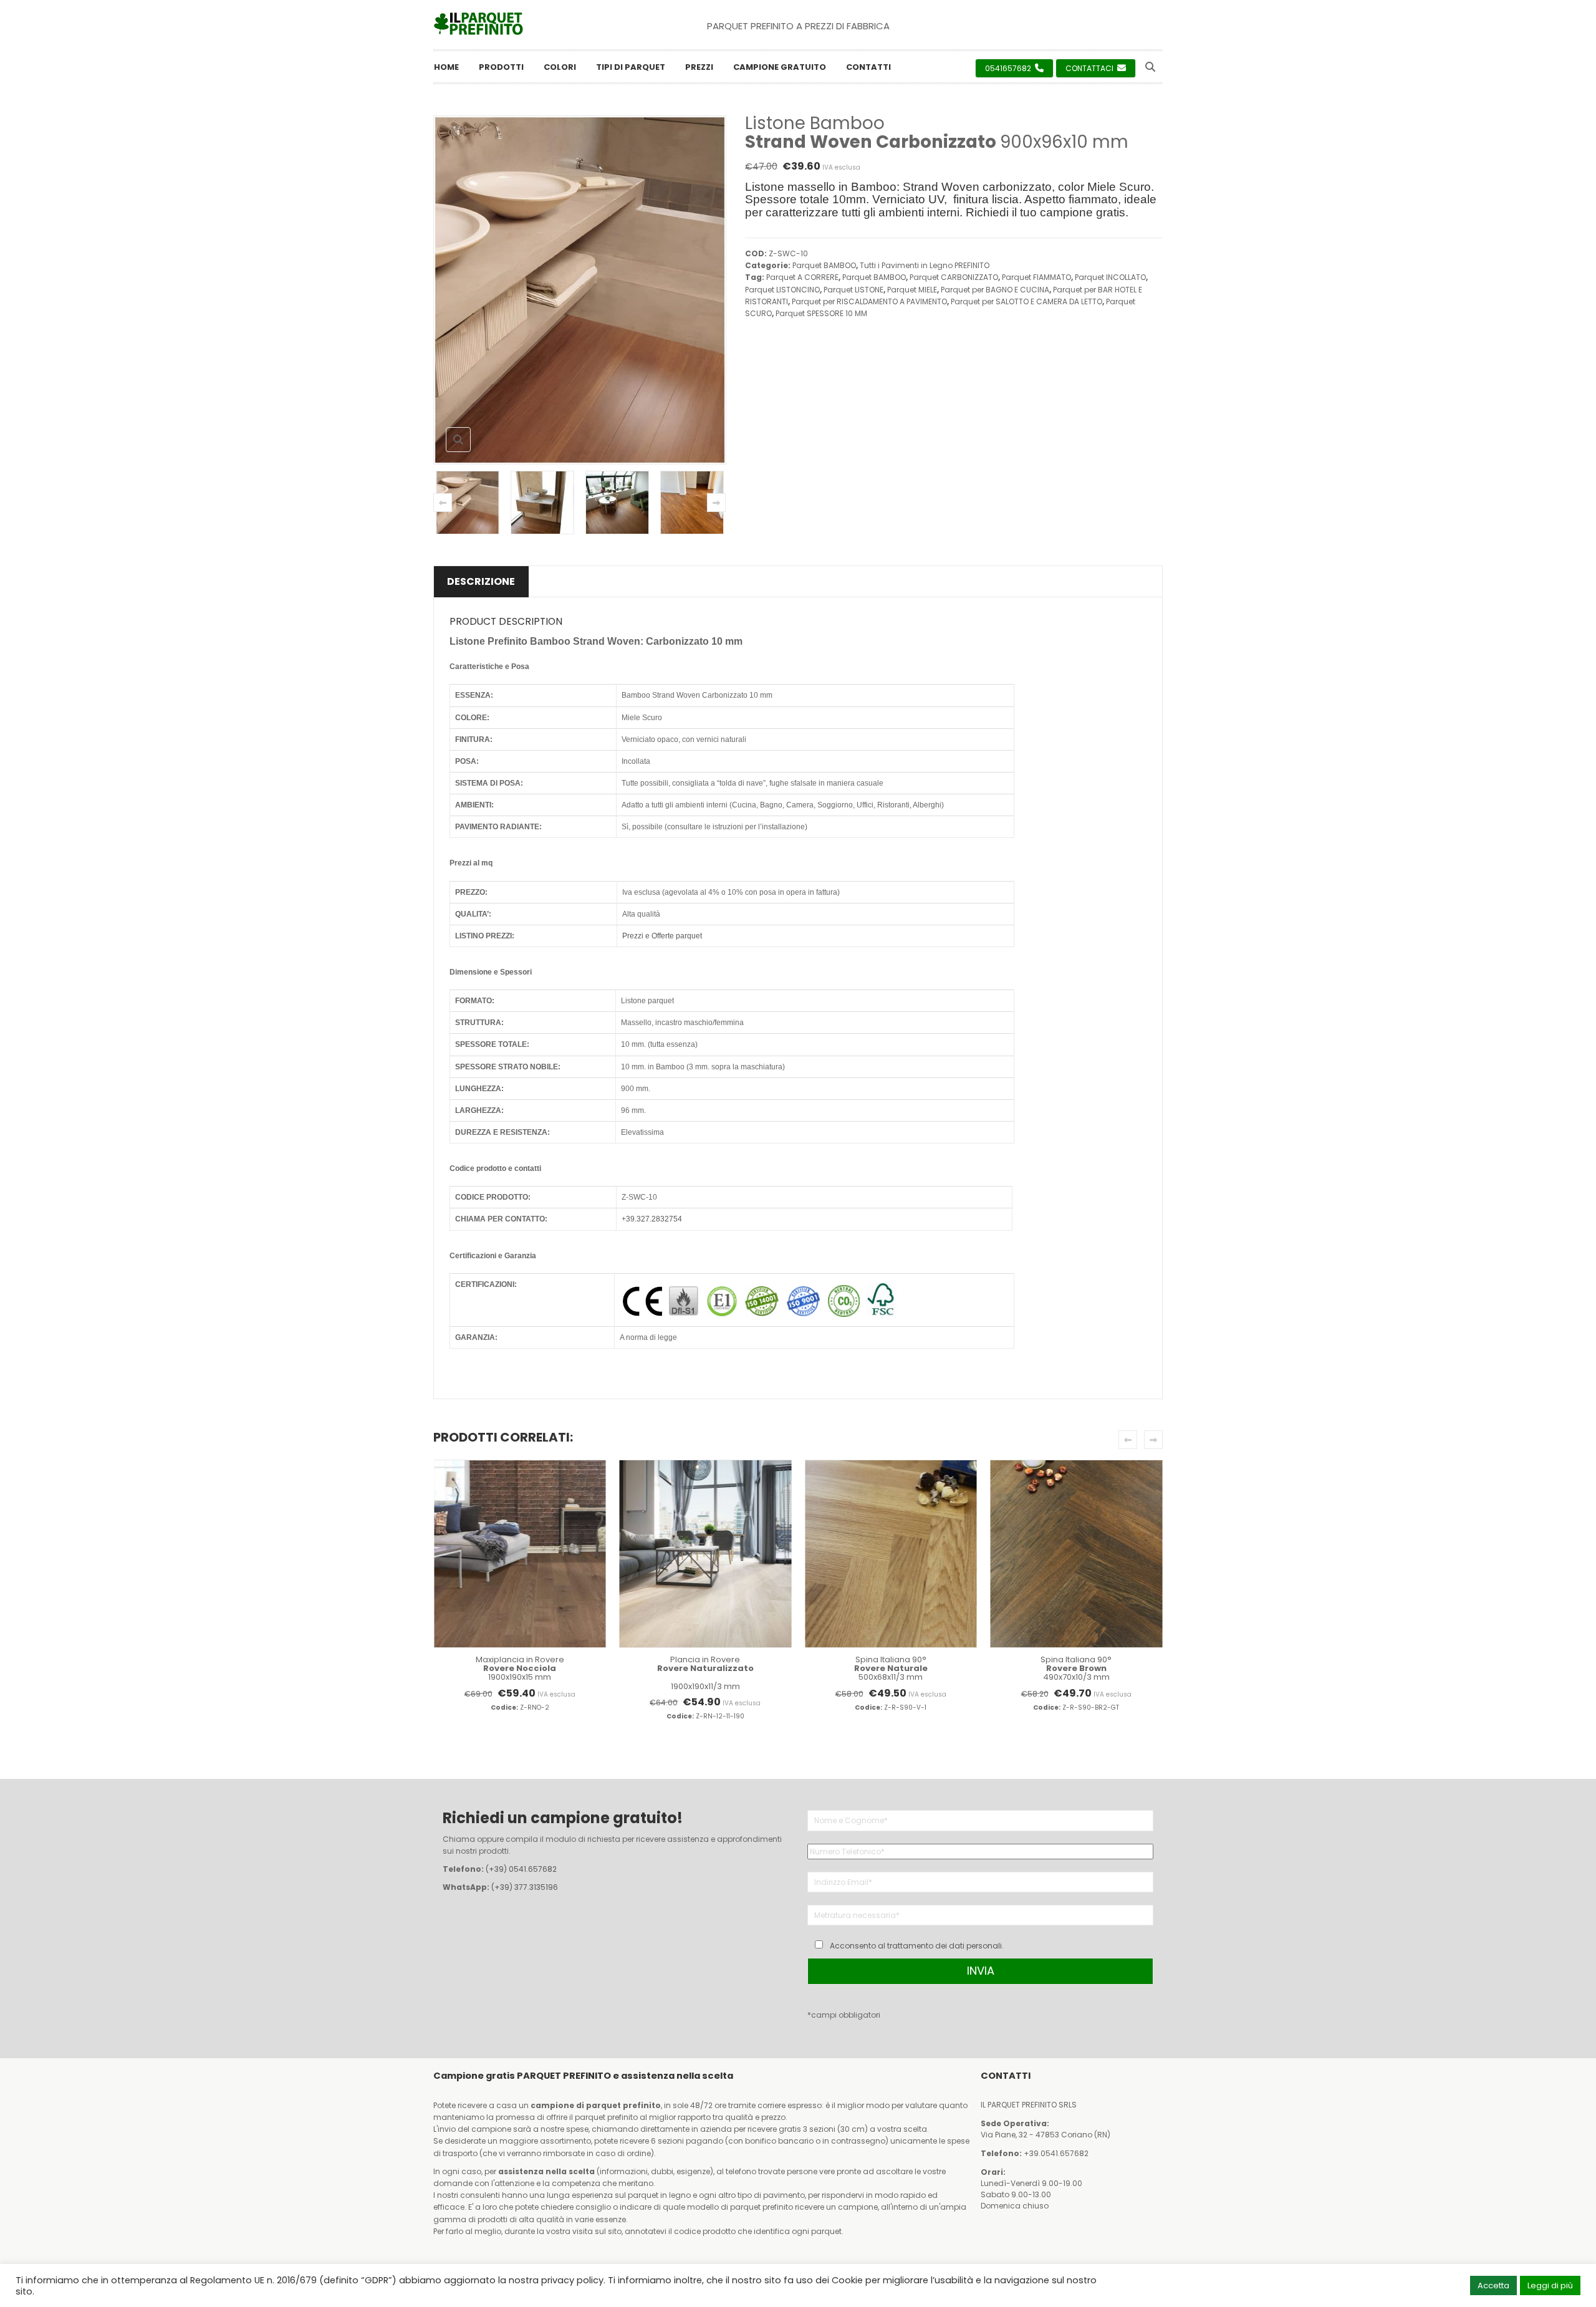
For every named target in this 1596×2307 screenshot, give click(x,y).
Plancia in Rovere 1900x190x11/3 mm (705, 1673)
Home (446, 67)
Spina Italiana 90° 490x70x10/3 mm (1076, 1669)
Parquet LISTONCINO (782, 290)
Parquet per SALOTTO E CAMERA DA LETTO (1026, 301)
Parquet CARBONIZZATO (954, 277)
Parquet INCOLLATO (1110, 277)
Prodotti (501, 67)
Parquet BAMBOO (824, 265)
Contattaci (1090, 68)
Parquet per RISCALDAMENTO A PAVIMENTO (869, 301)
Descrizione (481, 581)
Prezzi (699, 67)
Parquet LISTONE (853, 290)
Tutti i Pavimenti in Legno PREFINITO (925, 265)
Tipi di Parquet (631, 67)
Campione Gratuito (780, 67)
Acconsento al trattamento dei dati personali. (917, 1946)
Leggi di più (1550, 2285)
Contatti (868, 67)
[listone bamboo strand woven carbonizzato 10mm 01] (468, 503)
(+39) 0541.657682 (521, 1869)
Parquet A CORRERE (802, 277)
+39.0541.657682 (1056, 2153)
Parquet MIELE (912, 290)
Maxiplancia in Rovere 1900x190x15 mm (520, 1669)
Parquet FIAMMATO (1036, 277)
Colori (560, 67)
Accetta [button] (1493, 2285)
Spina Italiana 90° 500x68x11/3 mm (891, 1669)
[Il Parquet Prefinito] (478, 24)
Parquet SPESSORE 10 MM (821, 313)
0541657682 (1009, 68)
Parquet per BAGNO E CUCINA (995, 290)
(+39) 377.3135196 (525, 1887)
